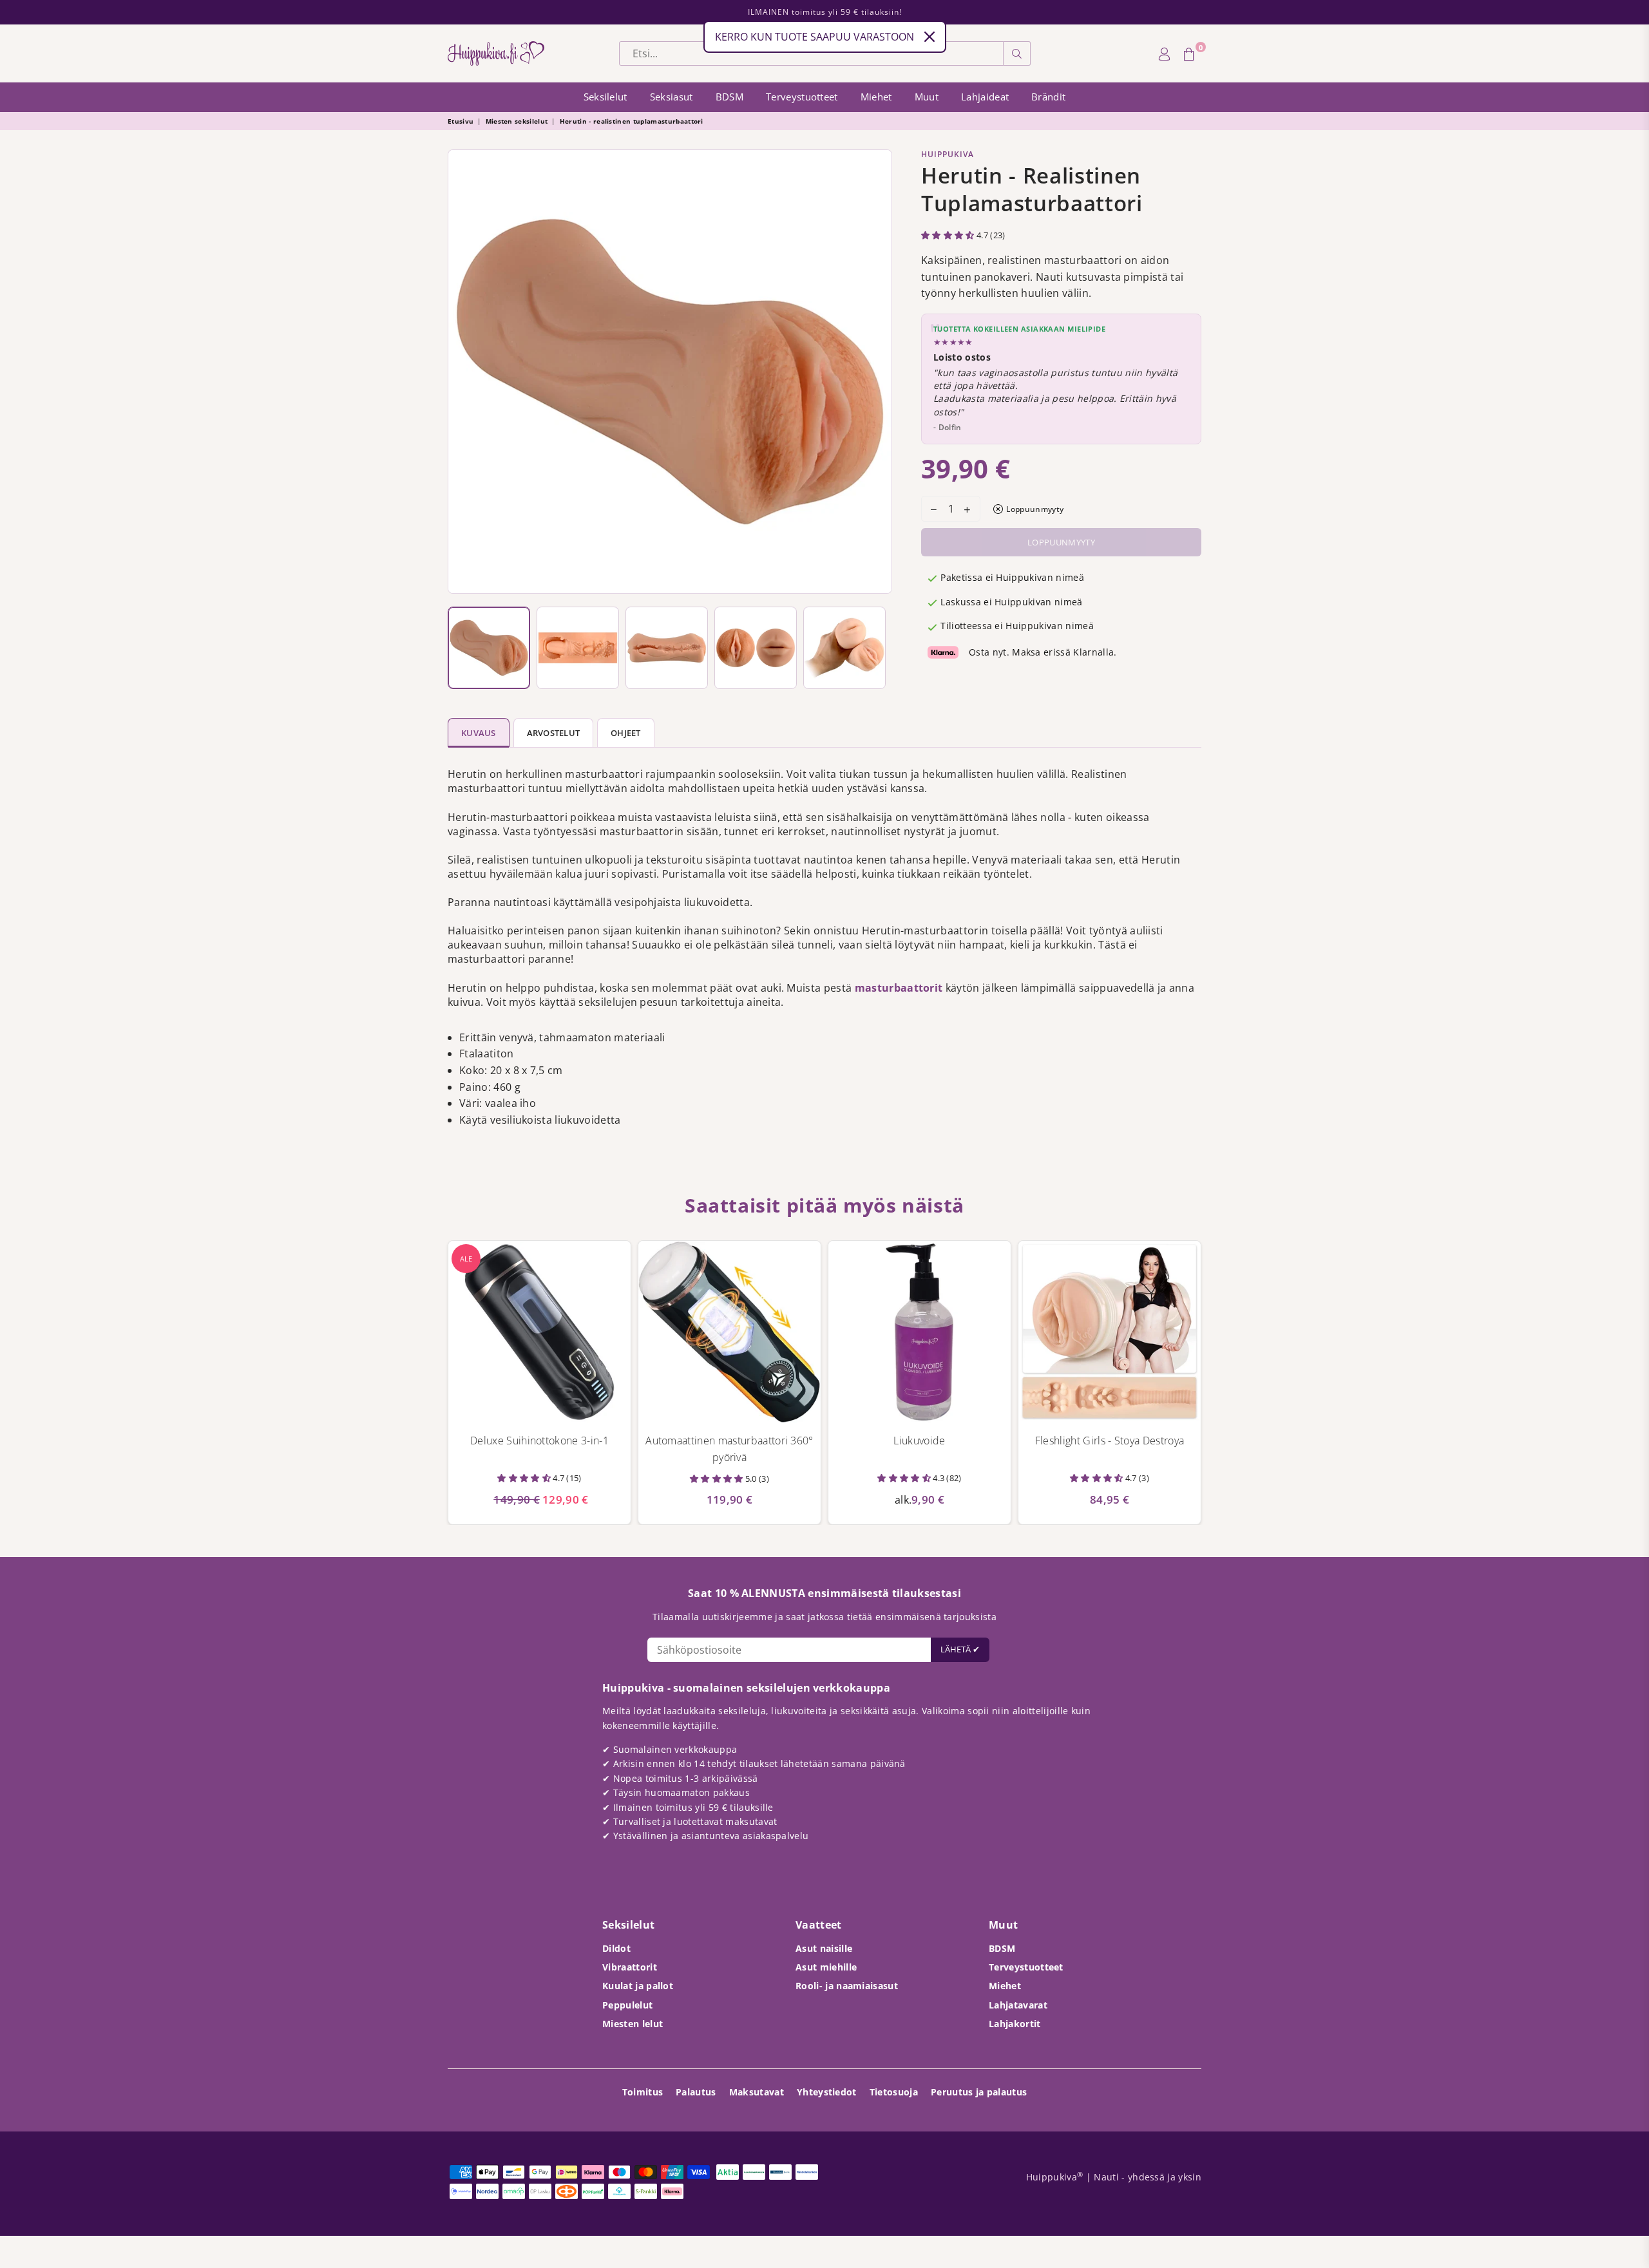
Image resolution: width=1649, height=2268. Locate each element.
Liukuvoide (919, 1441)
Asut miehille (826, 1967)
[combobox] (811, 53)
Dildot (616, 1948)
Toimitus (643, 2092)
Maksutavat (757, 2092)
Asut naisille (824, 1948)
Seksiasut (672, 97)
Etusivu (461, 121)
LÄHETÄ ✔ (960, 1649)
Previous (461, 372)
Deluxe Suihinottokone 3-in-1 (539, 1441)
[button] (949, 235)
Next (879, 372)
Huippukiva (948, 154)
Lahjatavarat (1018, 2005)
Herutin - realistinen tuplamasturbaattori (632, 121)
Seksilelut (605, 97)
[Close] (929, 37)
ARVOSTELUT (554, 733)
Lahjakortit (1015, 2024)
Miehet (876, 97)
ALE (466, 1259)
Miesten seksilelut (517, 121)
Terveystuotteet (802, 97)
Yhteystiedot (827, 2092)
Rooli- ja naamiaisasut (847, 1986)
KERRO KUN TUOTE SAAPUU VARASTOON (815, 37)
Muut (927, 97)
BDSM (729, 97)
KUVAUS (479, 733)
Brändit (1048, 97)
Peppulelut (627, 2005)
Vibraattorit (630, 1967)
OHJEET (626, 733)
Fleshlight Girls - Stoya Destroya (1110, 1441)
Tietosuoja (894, 2092)
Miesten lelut (633, 2024)
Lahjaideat (985, 97)
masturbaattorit (900, 988)
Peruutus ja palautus (979, 2092)
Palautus (696, 2092)
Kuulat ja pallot (638, 1986)
